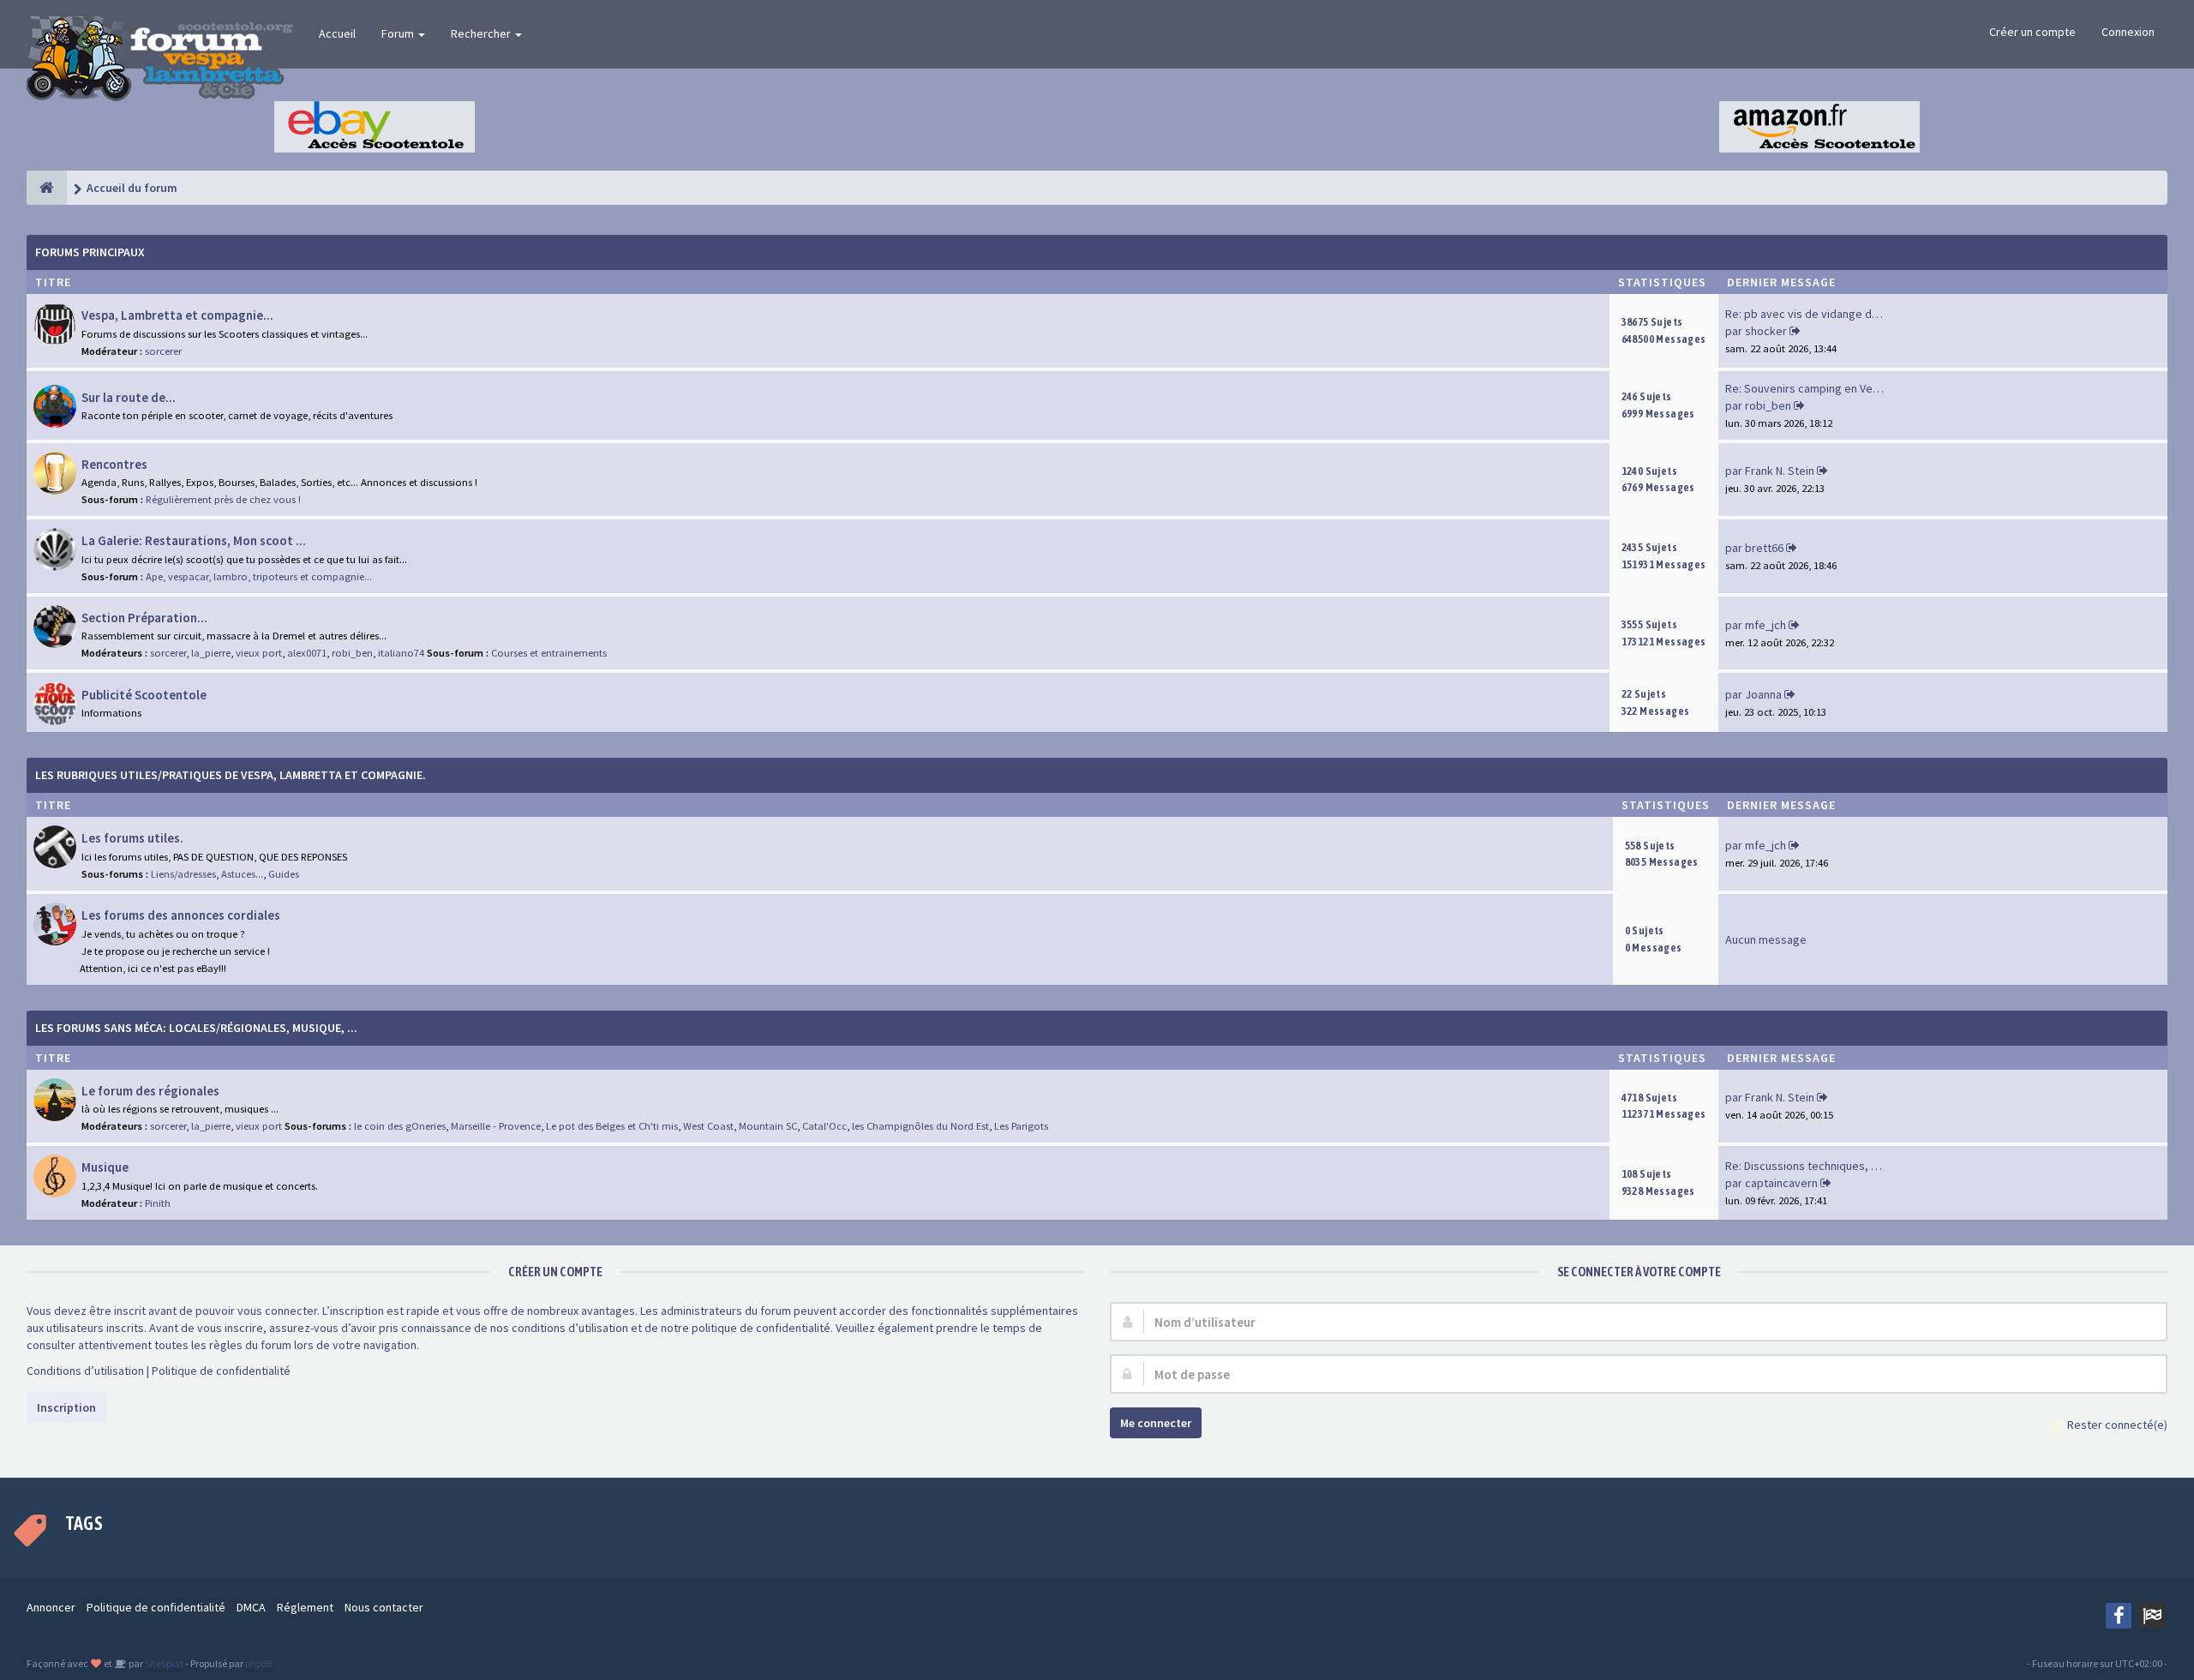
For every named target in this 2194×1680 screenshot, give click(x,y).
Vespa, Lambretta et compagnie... (177, 315)
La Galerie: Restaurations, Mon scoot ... (194, 540)
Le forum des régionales (150, 1091)
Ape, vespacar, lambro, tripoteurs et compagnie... (259, 576)
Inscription (66, 1407)
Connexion (2128, 32)
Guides (284, 874)
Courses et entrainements (549, 653)
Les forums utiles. (132, 838)
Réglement (305, 1607)
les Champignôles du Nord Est (920, 1126)
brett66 (1764, 548)
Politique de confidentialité (221, 1371)
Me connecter (1156, 1423)
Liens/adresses (183, 874)
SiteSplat (163, 1663)
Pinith (158, 1203)
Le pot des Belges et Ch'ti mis (612, 1126)
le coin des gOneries (400, 1126)
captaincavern (1781, 1183)
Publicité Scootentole (144, 695)
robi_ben (1768, 405)
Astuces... (242, 874)
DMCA (251, 1607)
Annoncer (51, 1607)
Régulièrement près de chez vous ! (223, 499)
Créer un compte (2032, 32)
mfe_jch (1765, 625)
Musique (105, 1167)
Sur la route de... (129, 397)
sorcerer (163, 351)
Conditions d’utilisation (85, 1371)
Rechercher (482, 33)
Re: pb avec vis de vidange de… (1807, 314)
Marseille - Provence (496, 1126)
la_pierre (211, 653)
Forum (399, 33)
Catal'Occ (824, 1126)
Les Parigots (1021, 1126)
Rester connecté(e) (2117, 1425)
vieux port (259, 653)
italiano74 (401, 653)
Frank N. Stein (1780, 471)
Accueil (337, 33)
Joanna (1763, 694)
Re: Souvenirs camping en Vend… (1811, 388)
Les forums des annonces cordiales (181, 915)
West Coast (708, 1126)
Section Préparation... (144, 618)
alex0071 (307, 653)
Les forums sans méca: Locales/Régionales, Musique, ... (196, 1028)
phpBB (258, 1663)
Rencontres (114, 464)
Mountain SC (768, 1126)
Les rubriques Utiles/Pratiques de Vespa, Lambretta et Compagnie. (231, 775)
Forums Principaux (90, 252)
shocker (1766, 331)
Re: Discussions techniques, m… (1808, 1166)
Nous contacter (384, 1607)
